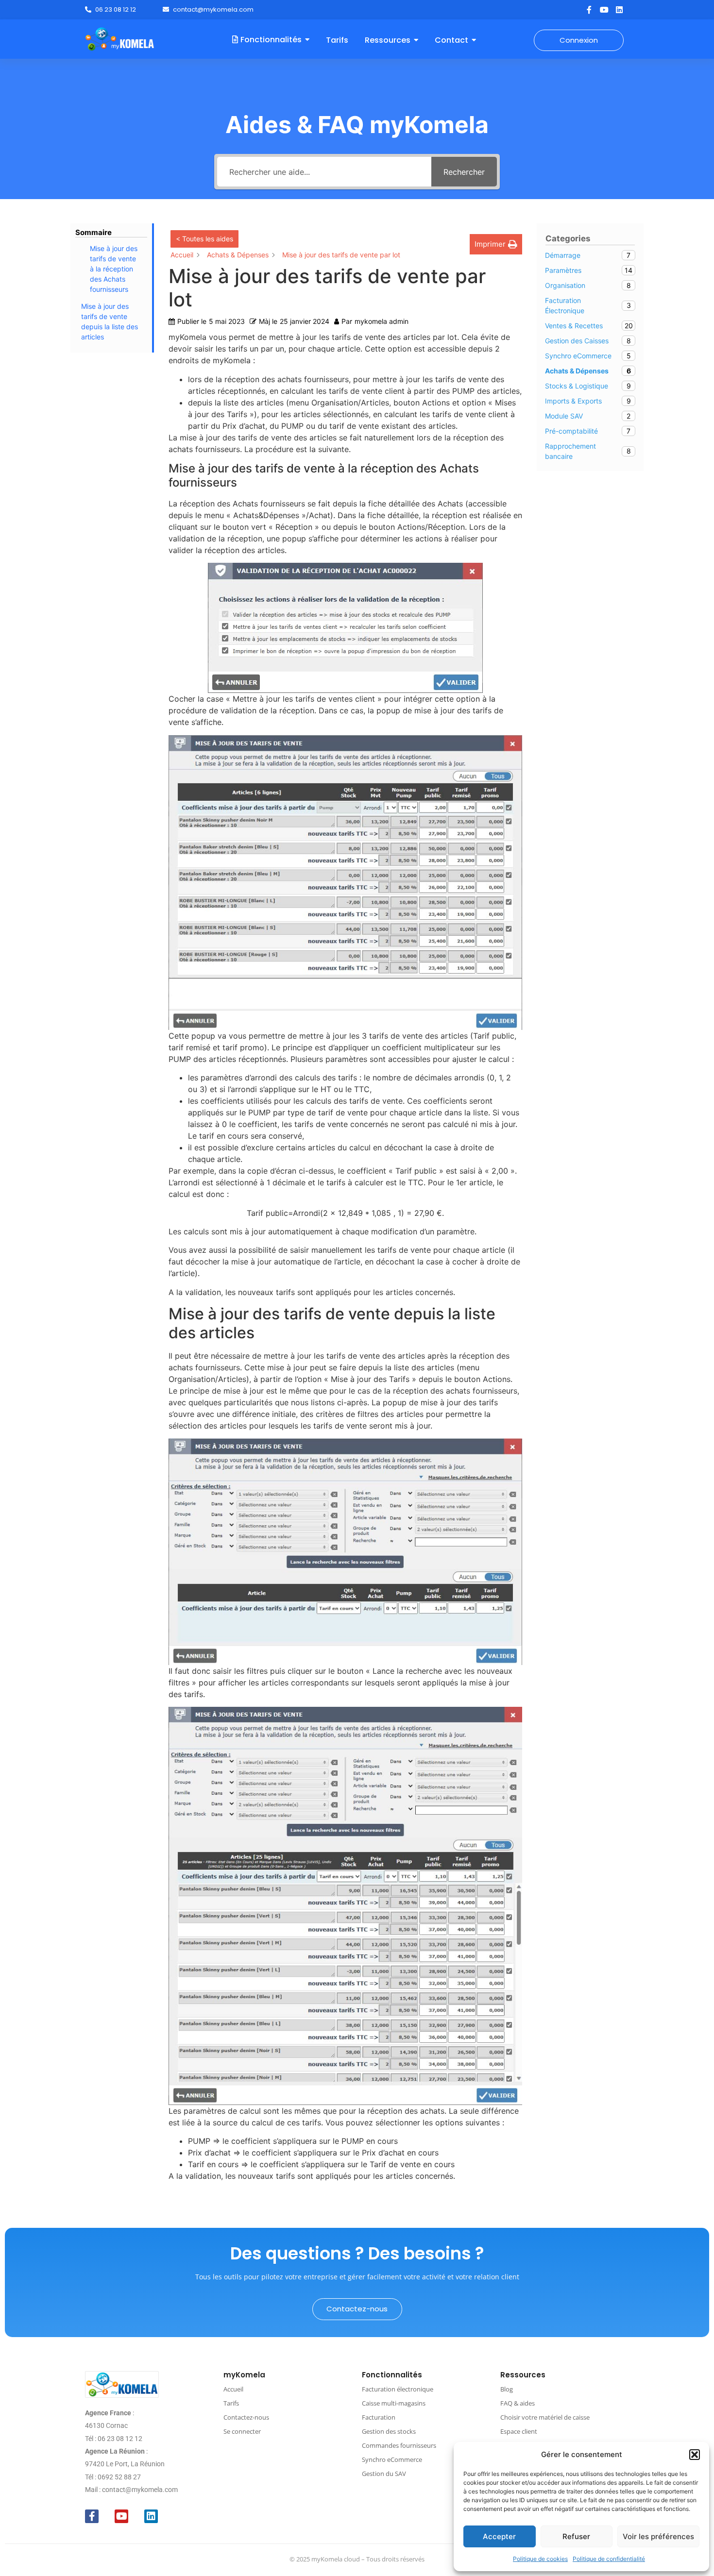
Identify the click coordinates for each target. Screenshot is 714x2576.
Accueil (233, 2389)
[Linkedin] (619, 10)
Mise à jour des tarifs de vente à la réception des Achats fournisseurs (114, 269)
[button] (695, 2455)
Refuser (576, 2536)
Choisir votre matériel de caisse (545, 2417)
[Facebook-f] (589, 10)
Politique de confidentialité (609, 2559)
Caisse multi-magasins (394, 2403)
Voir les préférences (658, 2536)
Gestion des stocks (389, 2431)
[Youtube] (604, 10)
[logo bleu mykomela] (122, 2384)
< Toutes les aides (204, 239)
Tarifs (231, 2403)
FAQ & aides (518, 2403)
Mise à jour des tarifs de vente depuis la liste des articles (110, 321)
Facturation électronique (398, 2389)
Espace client (519, 2431)
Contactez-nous (246, 2417)
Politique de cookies (540, 2559)
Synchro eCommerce (392, 2459)
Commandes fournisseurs (399, 2445)
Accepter (499, 2536)
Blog (507, 2389)
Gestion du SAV (384, 2474)
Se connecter (242, 2431)
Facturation (379, 2417)
